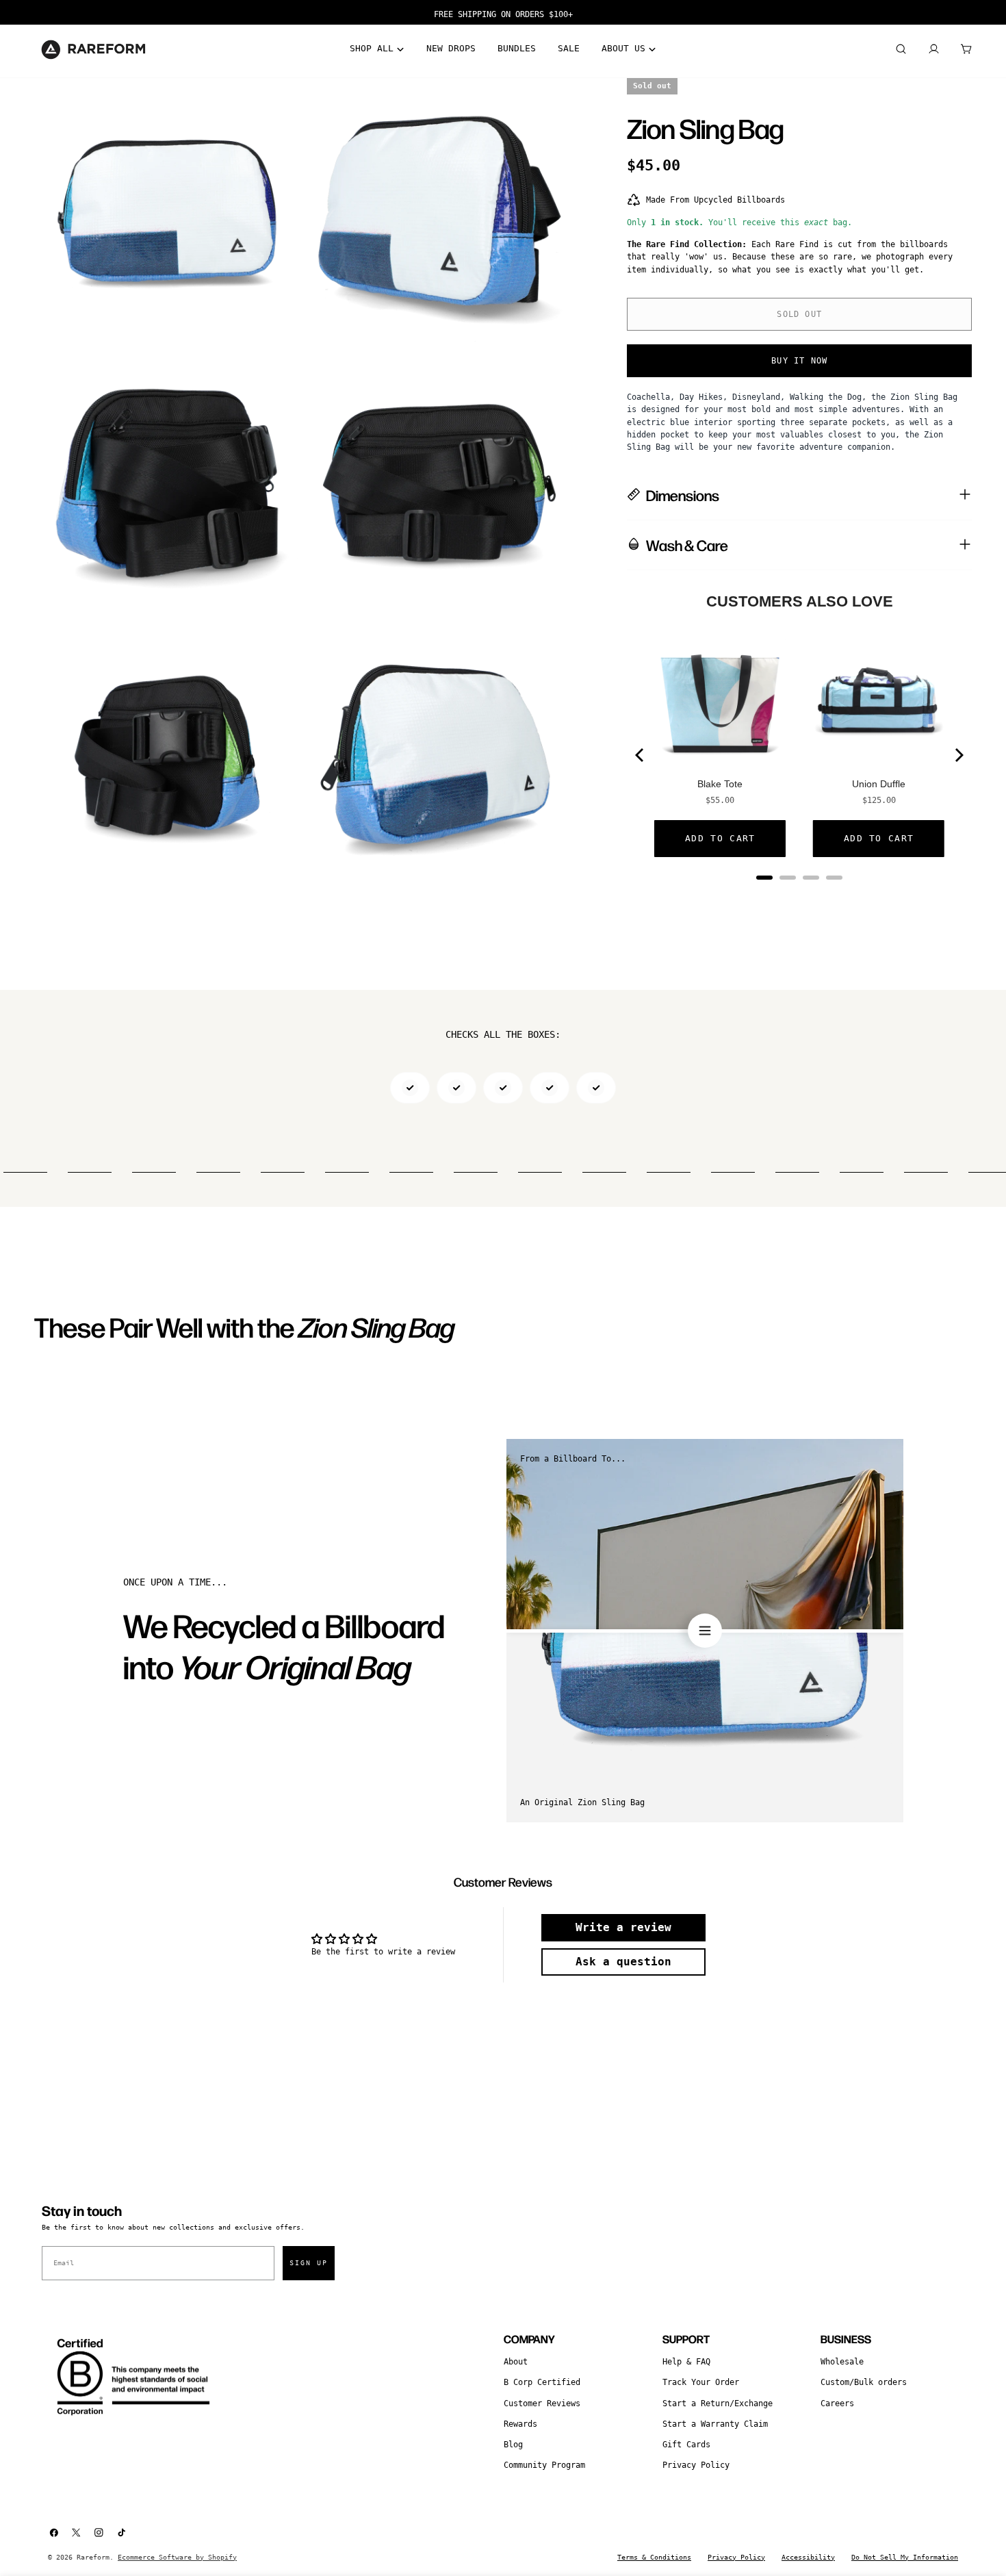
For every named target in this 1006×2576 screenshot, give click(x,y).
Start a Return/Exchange (718, 2403)
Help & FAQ (686, 2362)
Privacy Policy (696, 2465)
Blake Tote (720, 784)
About (516, 2362)
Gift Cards (686, 2445)
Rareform (93, 2557)
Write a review (623, 1927)
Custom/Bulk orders (864, 2382)
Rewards (520, 2424)
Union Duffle (879, 784)
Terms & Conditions (654, 2557)
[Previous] (641, 755)
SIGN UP (309, 2263)
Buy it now (799, 361)
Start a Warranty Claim (715, 2424)
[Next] (958, 755)
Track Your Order (701, 2382)
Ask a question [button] (623, 1962)
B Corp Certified (542, 2382)
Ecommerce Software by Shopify (177, 2557)
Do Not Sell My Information (905, 2557)
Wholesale (842, 2362)
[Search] (901, 49)
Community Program (544, 2465)
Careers (837, 2403)
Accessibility (808, 2557)
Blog (513, 2445)
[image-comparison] (705, 1631)
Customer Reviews (542, 2403)
